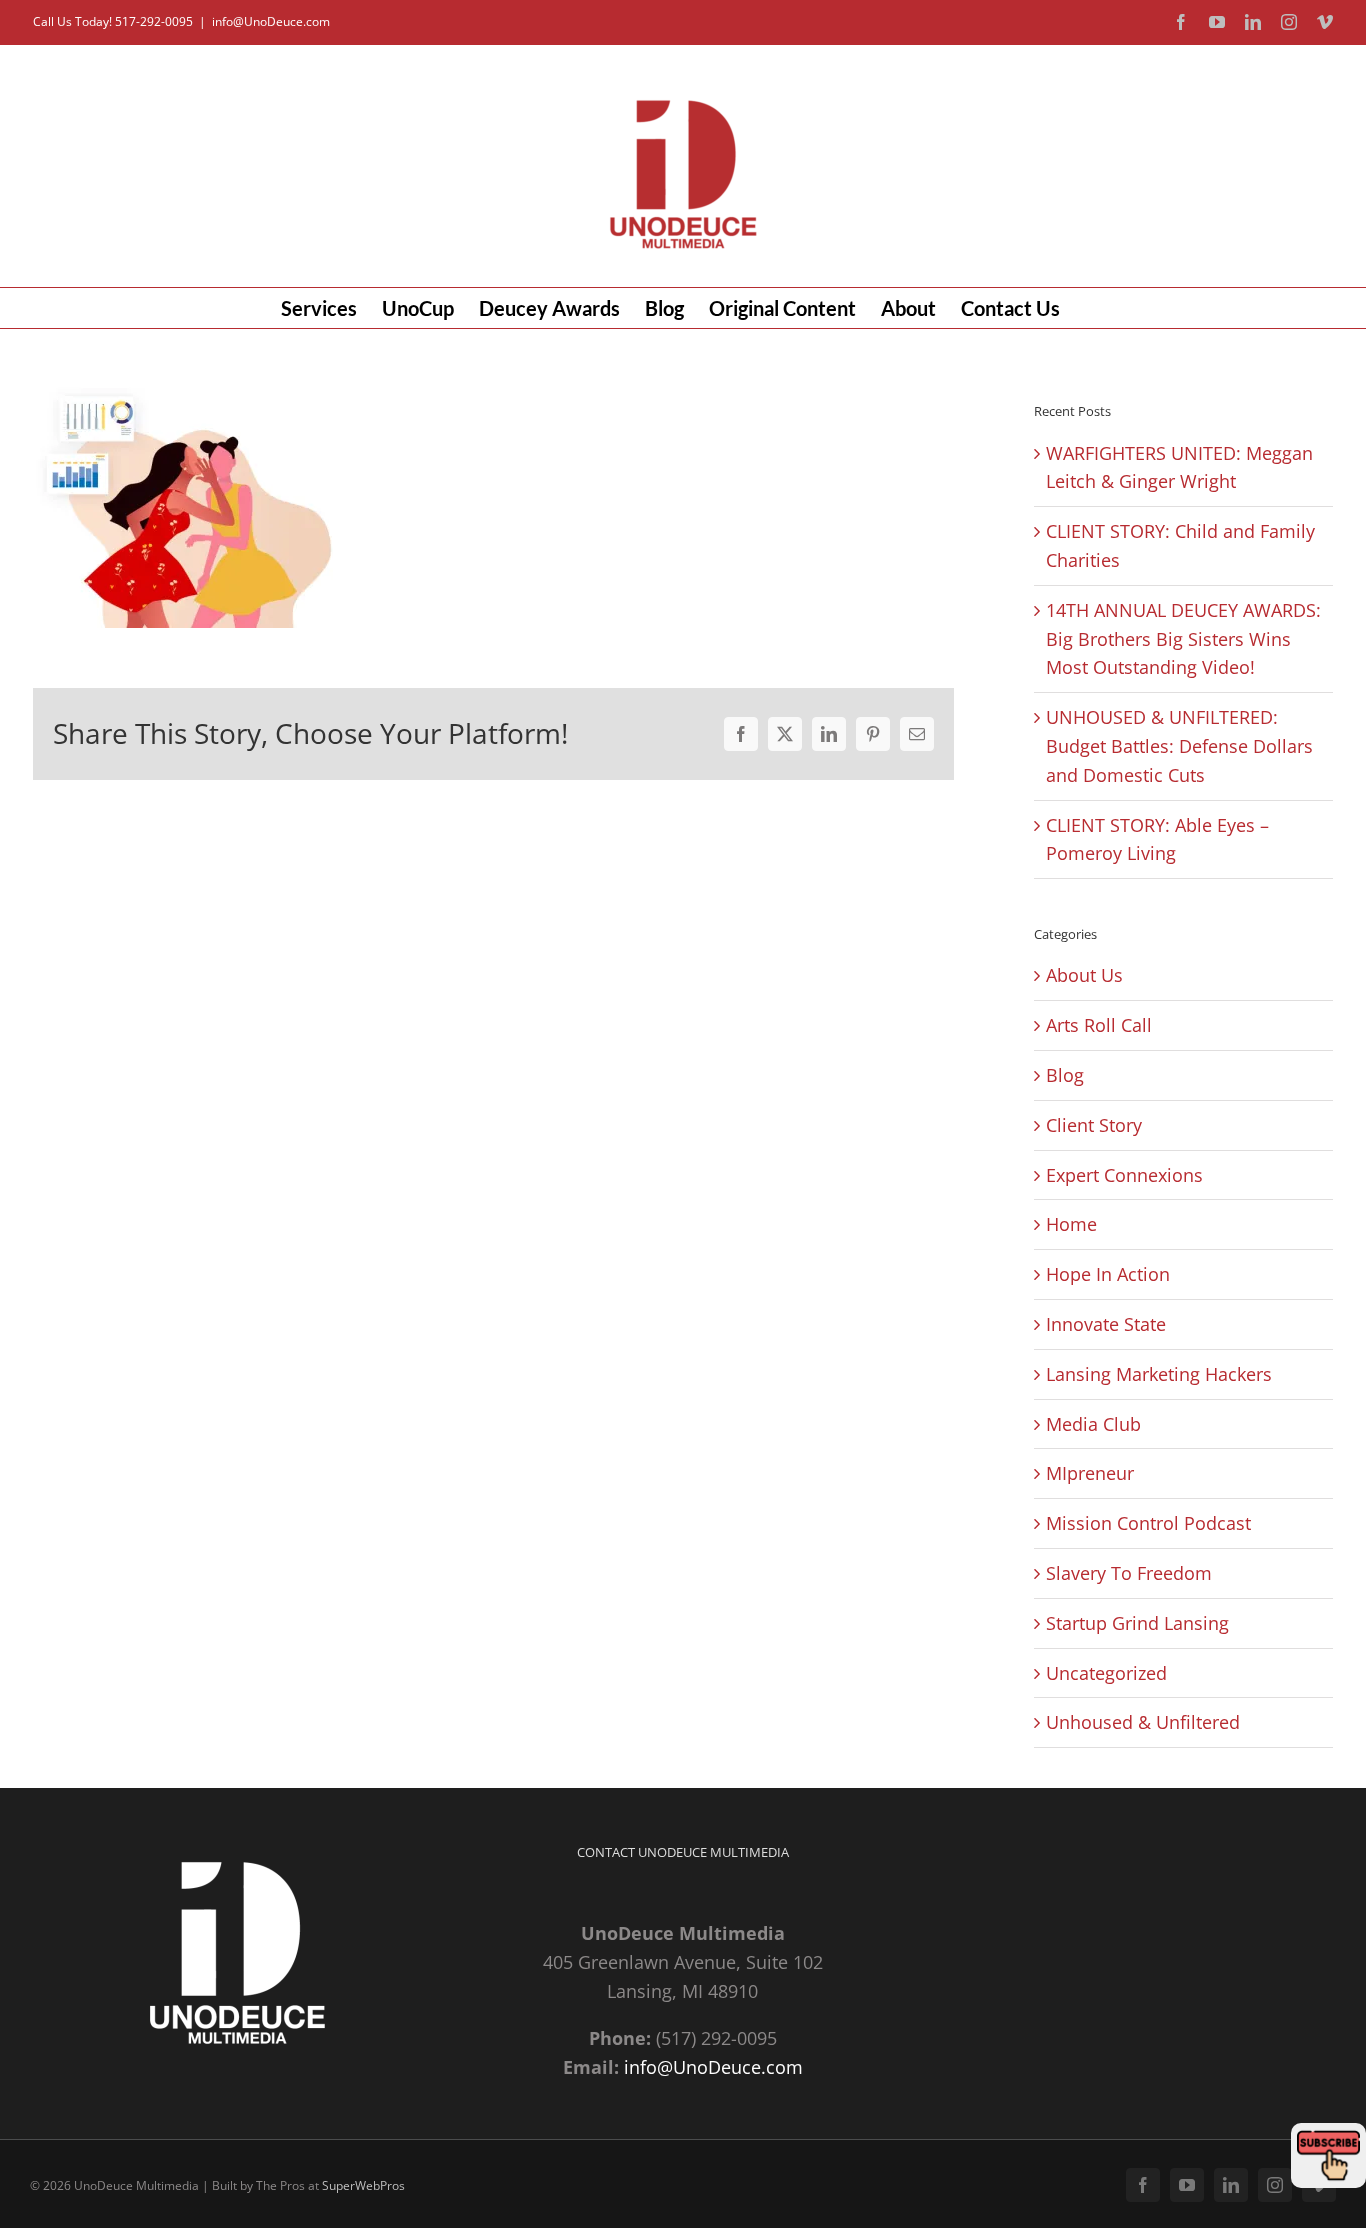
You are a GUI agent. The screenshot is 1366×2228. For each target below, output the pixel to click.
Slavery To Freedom (1129, 1573)
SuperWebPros (363, 2185)
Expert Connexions (1124, 1175)
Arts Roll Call (1099, 1025)
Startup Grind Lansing (1137, 1623)
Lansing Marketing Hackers (1159, 1374)
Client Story (1094, 1125)
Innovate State (1106, 1324)
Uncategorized (1106, 1673)
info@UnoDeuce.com (271, 21)
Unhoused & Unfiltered (1143, 1722)
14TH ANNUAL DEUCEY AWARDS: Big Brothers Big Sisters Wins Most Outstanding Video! (1183, 639)
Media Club (1093, 1424)
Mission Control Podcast (1148, 1523)
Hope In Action (1108, 1274)
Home (1071, 1224)
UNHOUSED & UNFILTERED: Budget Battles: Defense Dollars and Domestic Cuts (1179, 746)
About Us (1084, 975)
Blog (1065, 1075)
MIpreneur (1090, 1473)
